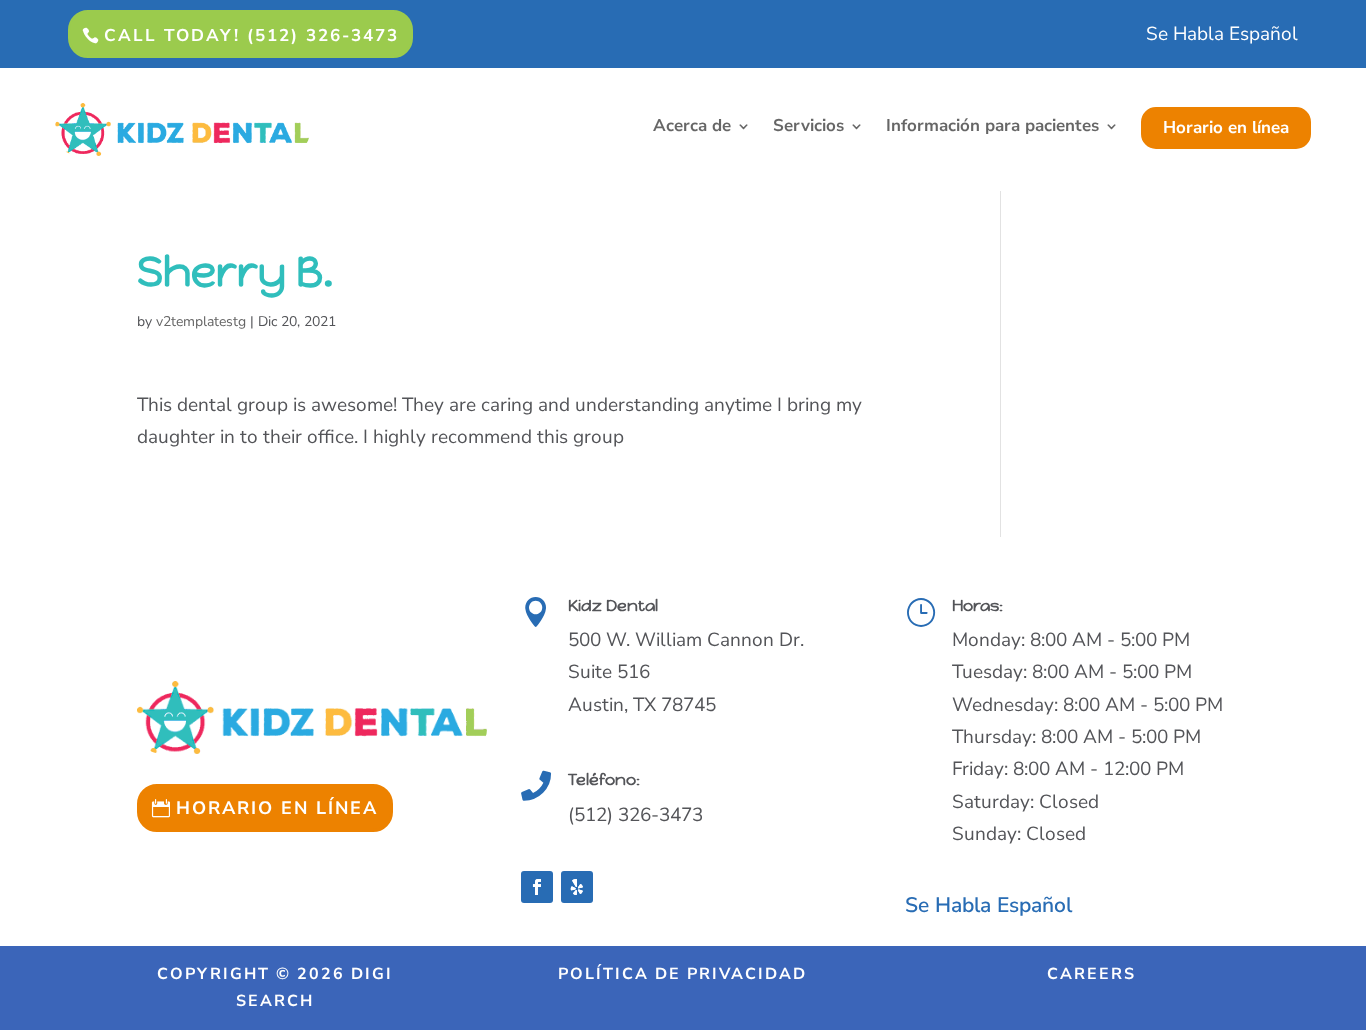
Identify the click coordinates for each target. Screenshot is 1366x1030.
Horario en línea (1226, 127)
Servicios (808, 128)
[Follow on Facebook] (537, 887)
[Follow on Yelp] (577, 887)
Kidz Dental (613, 605)
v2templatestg (201, 321)
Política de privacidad (682, 974)
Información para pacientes (992, 128)
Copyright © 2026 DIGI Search (275, 987)
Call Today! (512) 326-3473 (251, 35)
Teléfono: (604, 779)
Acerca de (692, 128)
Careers (1091, 974)
